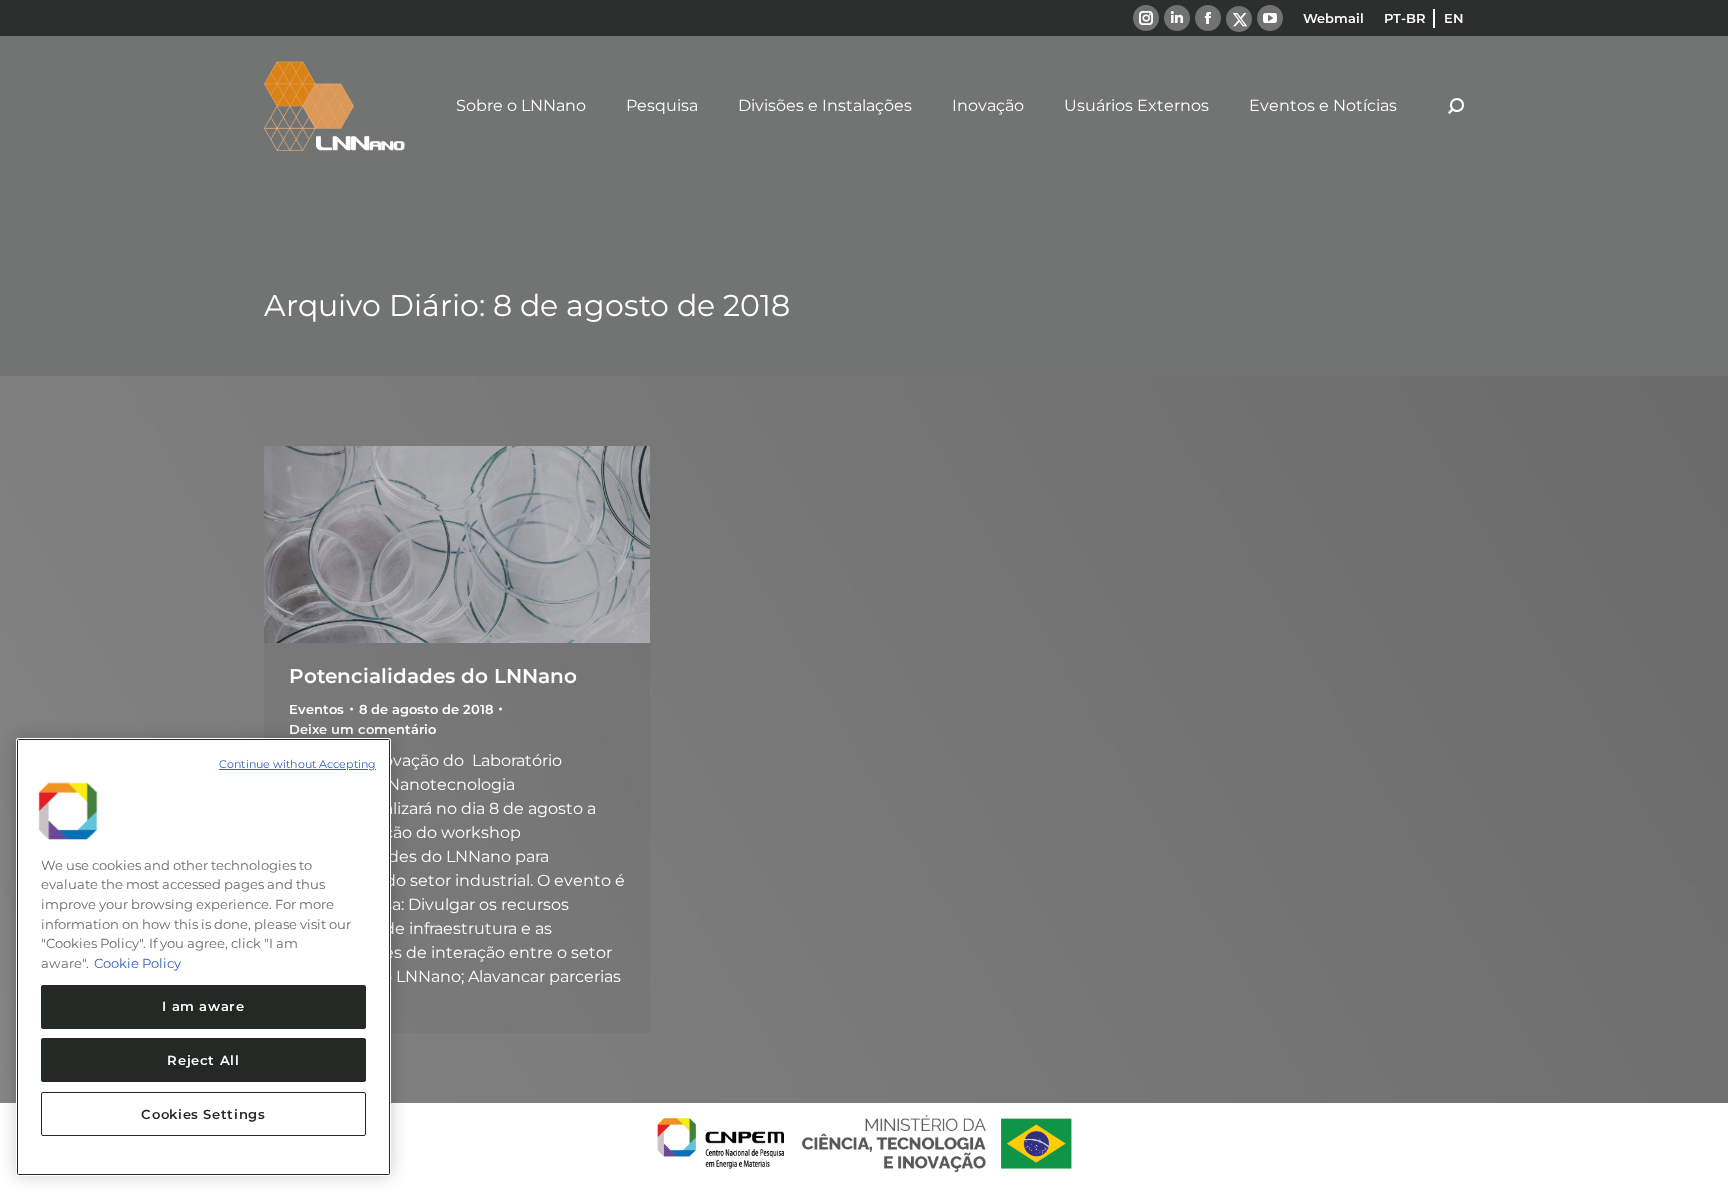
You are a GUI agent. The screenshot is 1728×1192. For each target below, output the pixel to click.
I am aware (203, 1006)
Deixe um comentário (362, 729)
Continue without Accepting (297, 764)
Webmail (1333, 18)
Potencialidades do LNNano (433, 676)
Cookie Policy (137, 963)
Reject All (203, 1060)
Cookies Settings (203, 1114)
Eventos (316, 709)
